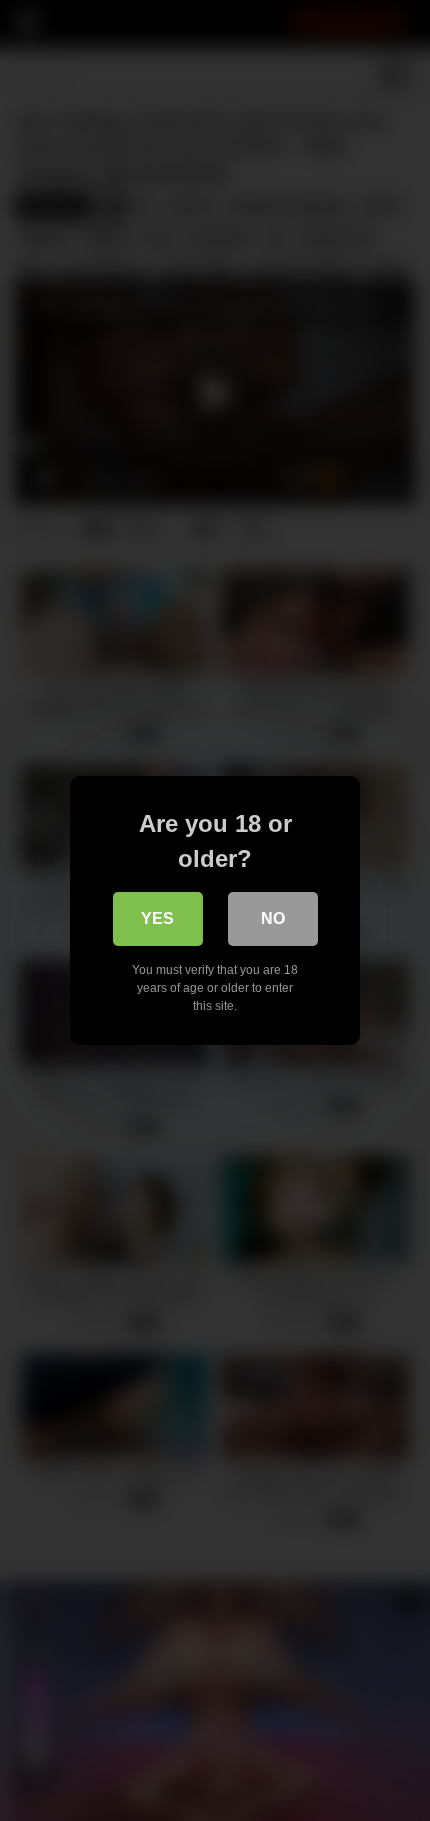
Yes (157, 918)
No (273, 918)
